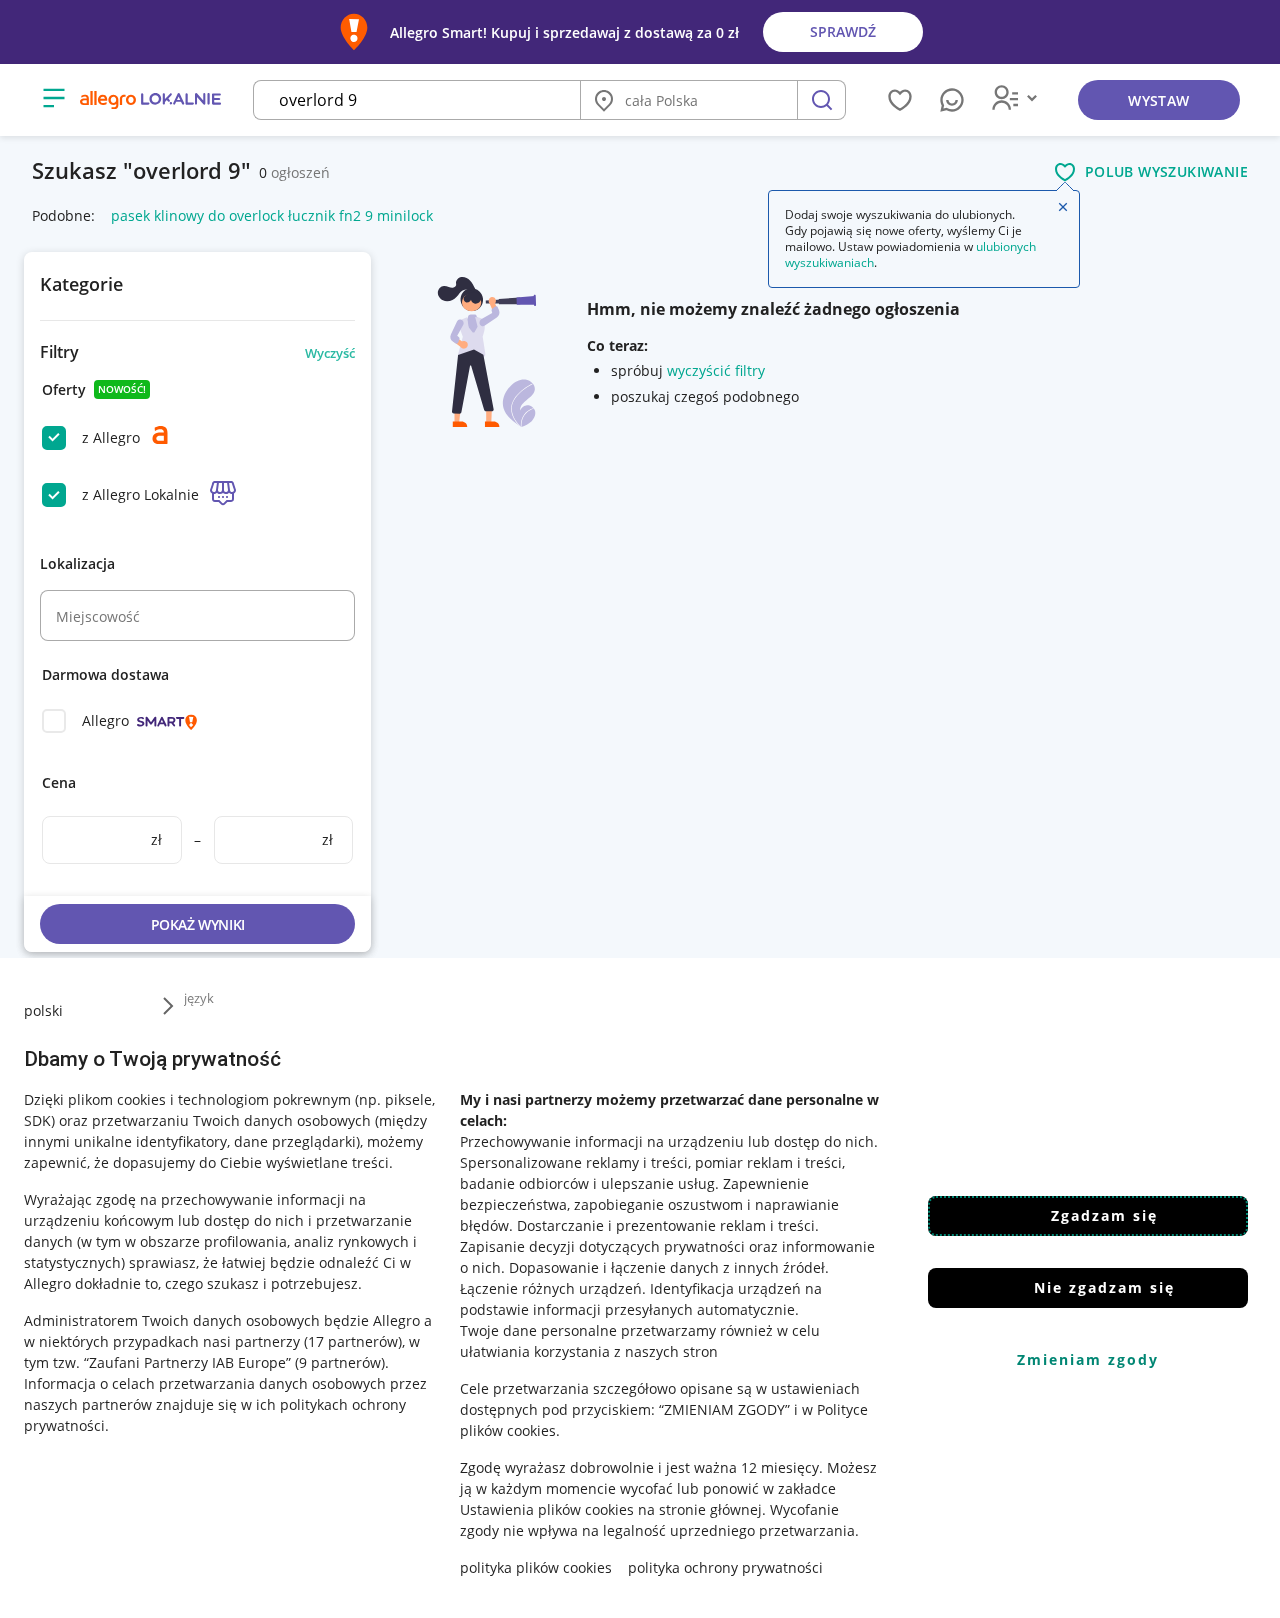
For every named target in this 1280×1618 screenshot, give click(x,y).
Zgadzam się (1104, 1215)
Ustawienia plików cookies (547, 1509)
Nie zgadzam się (1104, 1287)
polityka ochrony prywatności (725, 1567)
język (199, 998)
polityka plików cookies (536, 1567)
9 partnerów (340, 1362)
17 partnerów (353, 1341)
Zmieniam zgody (1088, 1359)
